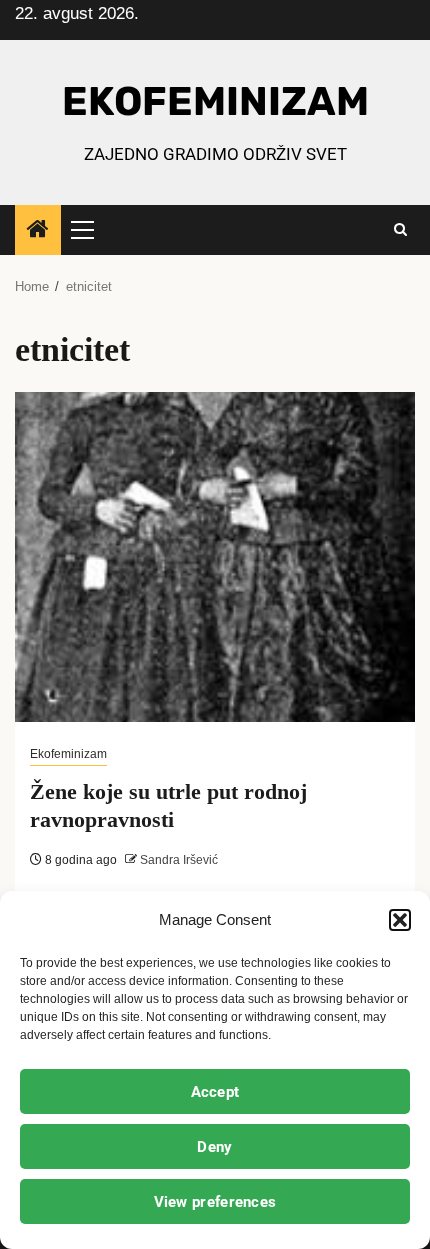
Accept (215, 1092)
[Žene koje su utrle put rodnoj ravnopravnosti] (215, 557)
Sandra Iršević (177, 860)
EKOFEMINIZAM (215, 101)
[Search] (400, 230)
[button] (400, 920)
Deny (214, 1147)
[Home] (38, 230)
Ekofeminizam (68, 754)
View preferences (215, 1202)
